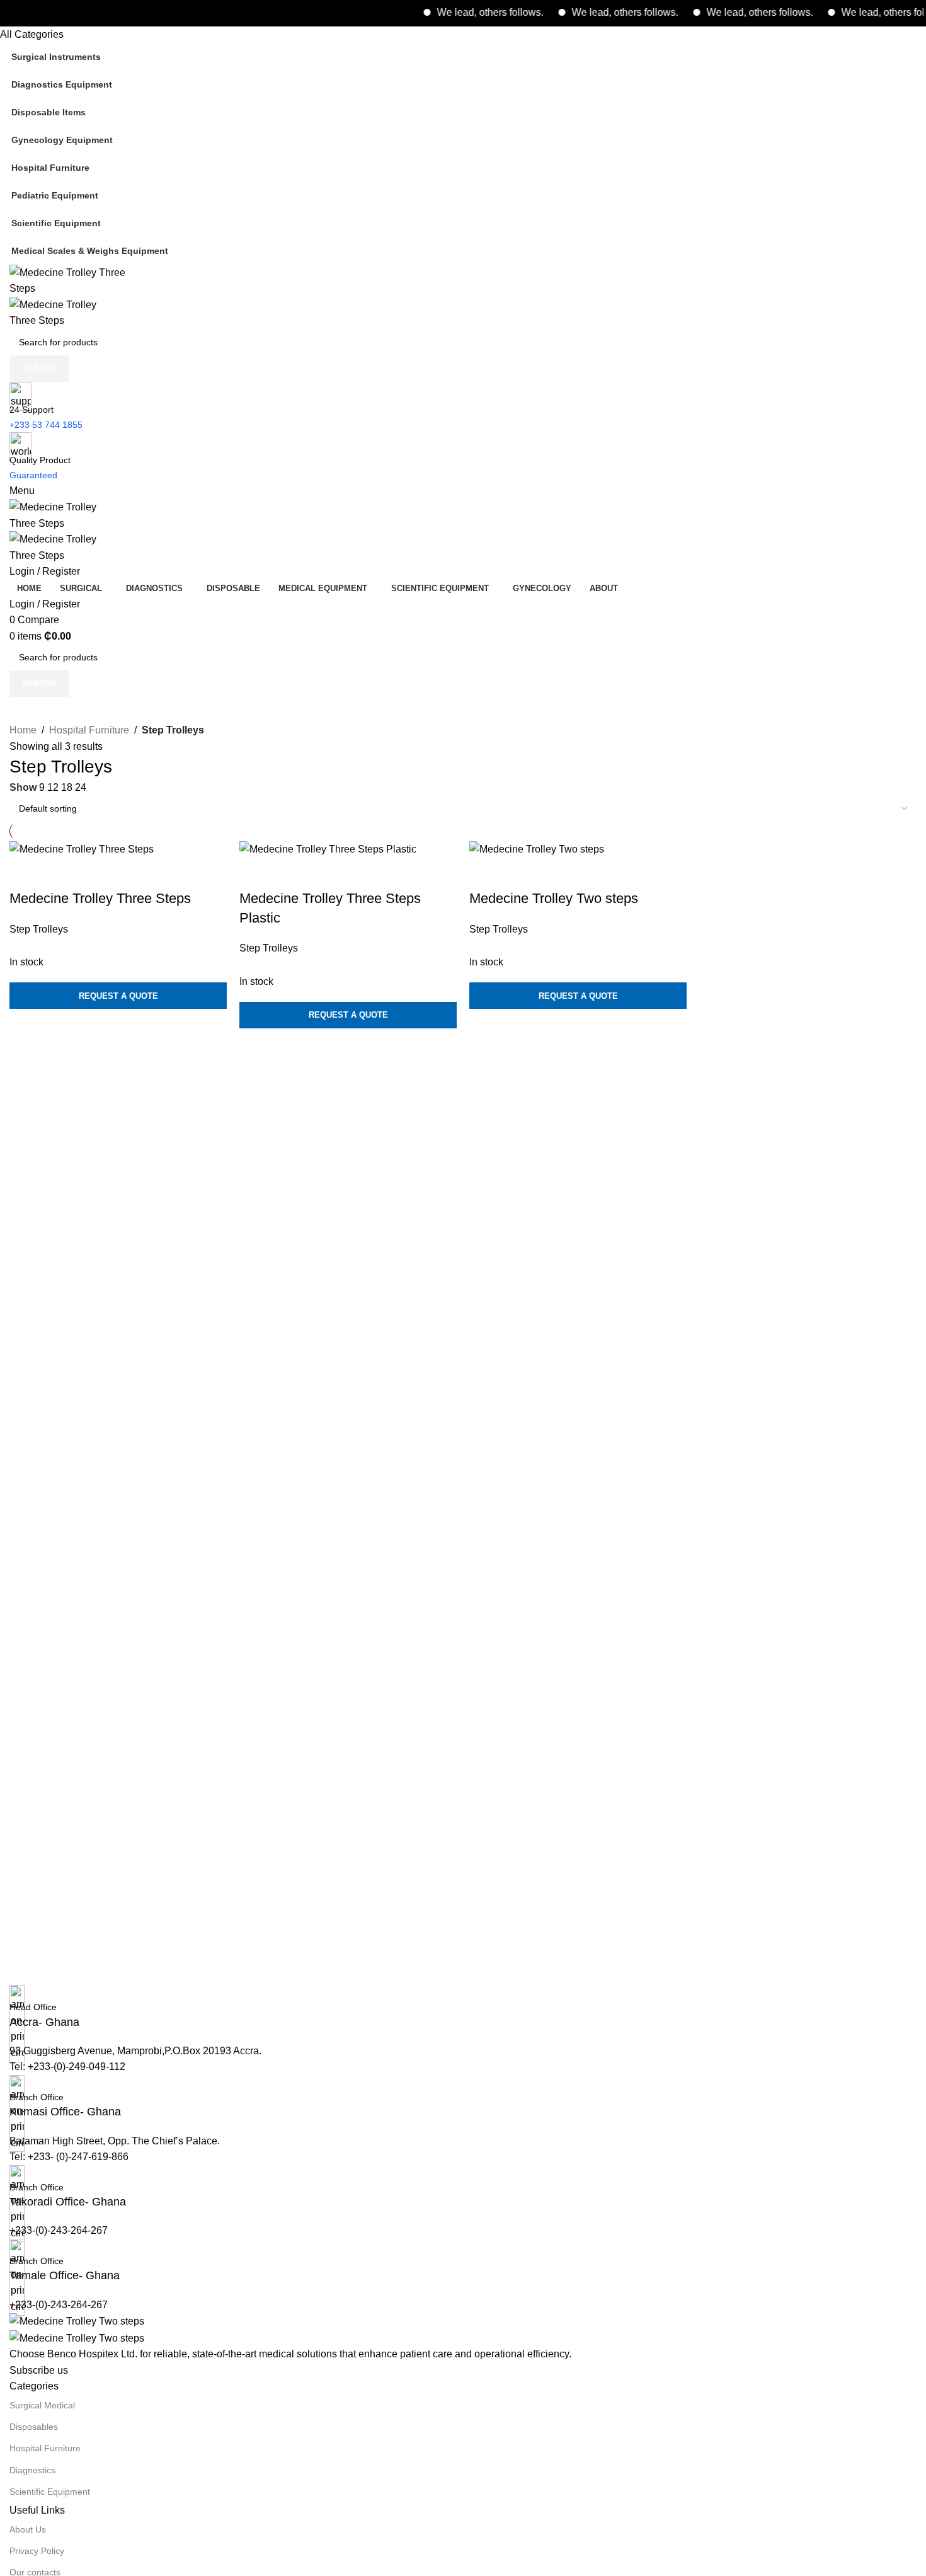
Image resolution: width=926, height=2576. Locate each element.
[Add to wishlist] (93, 873)
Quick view (59, 873)
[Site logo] (72, 279)
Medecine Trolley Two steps (554, 898)
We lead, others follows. (460, 12)
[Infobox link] (463, 2008)
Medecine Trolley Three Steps (100, 898)
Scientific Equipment (50, 2492)
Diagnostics (32, 2470)
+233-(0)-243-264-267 (59, 2230)
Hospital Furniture (89, 730)
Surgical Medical (42, 2405)
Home (23, 730)
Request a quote (118, 996)
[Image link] (77, 2320)
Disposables (34, 2427)
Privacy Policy (37, 2551)
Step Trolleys (39, 929)
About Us (28, 2529)
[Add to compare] (25, 873)
